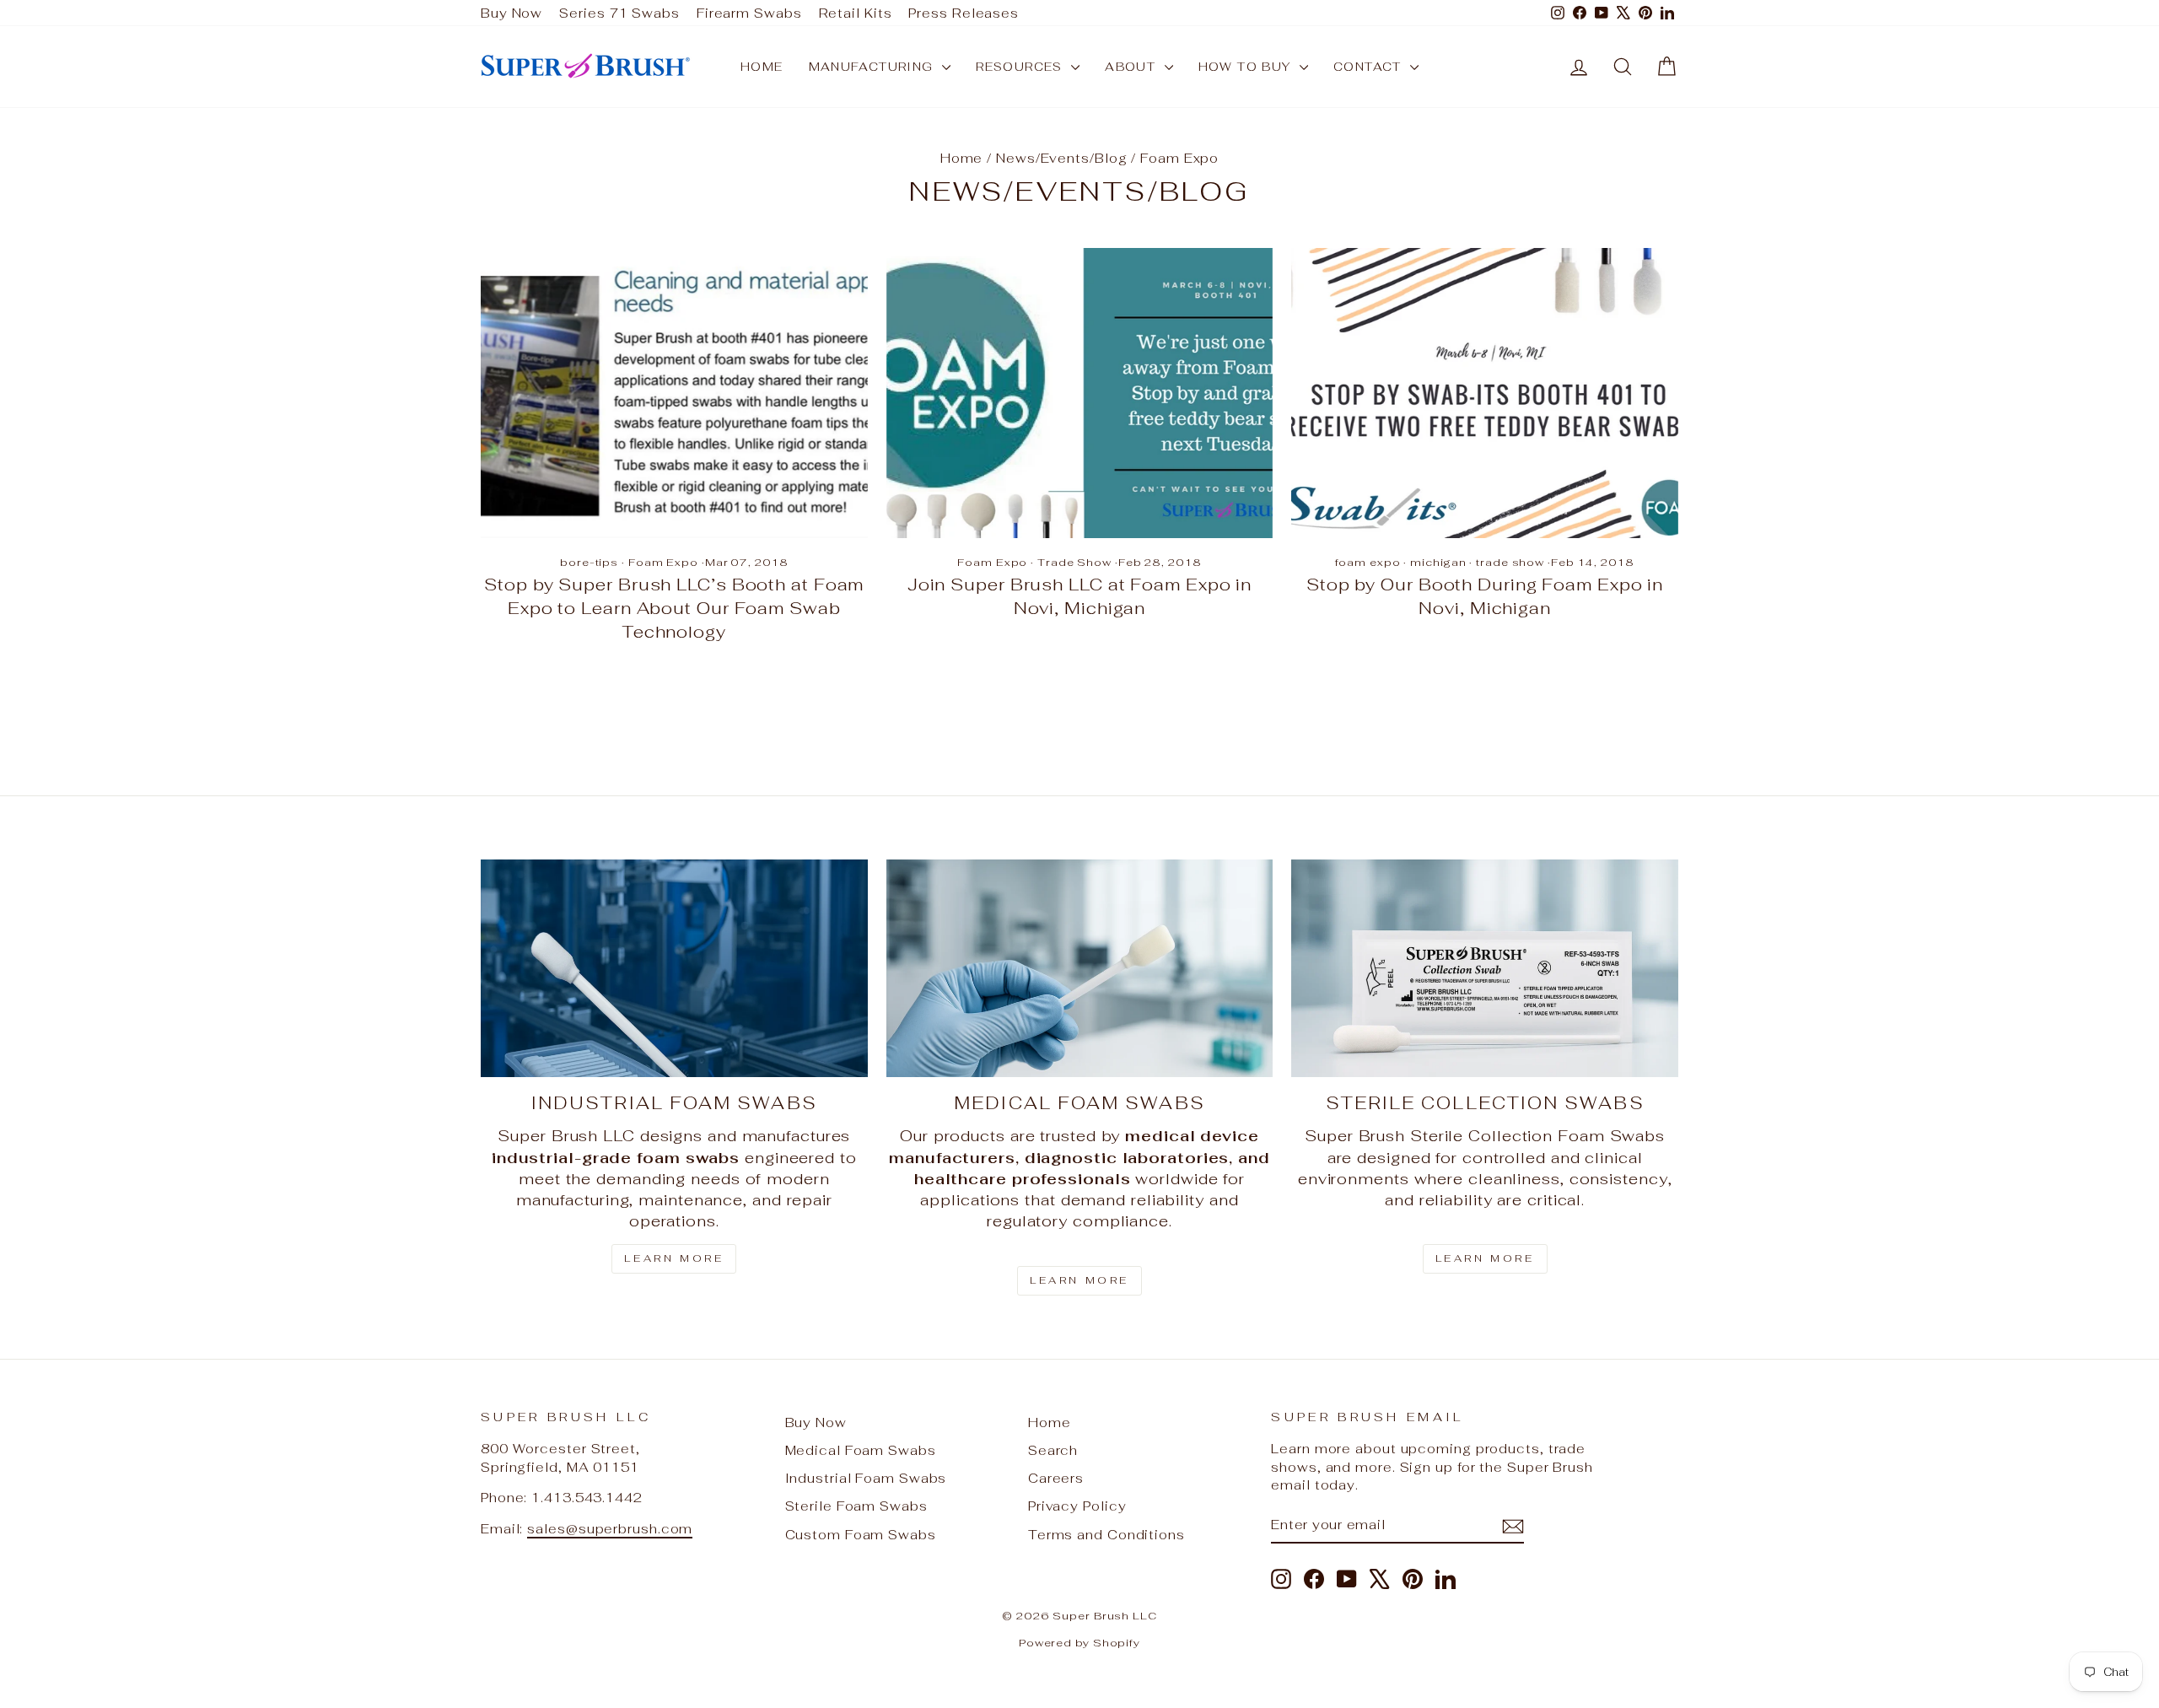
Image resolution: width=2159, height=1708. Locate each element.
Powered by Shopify (1079, 1643)
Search (1053, 1450)
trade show (1510, 562)
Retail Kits (856, 13)
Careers (1056, 1478)
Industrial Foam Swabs (866, 1478)
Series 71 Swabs (619, 13)
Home (762, 67)
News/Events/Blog (1061, 158)
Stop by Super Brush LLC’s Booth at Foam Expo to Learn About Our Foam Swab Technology (674, 608)
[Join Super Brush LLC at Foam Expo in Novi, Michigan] (1080, 393)
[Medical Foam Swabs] (1080, 968)
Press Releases (964, 13)
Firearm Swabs (749, 13)
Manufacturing (874, 67)
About (1132, 67)
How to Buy (1247, 67)
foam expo (1368, 562)
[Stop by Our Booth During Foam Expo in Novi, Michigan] (1485, 393)
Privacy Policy (1077, 1506)
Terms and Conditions (1106, 1535)
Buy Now (511, 13)
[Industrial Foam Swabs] (674, 968)
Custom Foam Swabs (861, 1535)
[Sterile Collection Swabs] (1485, 968)
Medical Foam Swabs (861, 1450)
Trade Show (1074, 562)
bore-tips (589, 562)
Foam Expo (663, 562)
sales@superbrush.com (610, 1529)
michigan (1438, 562)
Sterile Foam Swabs (856, 1506)
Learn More (674, 1258)
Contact (1370, 67)
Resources (1021, 67)
